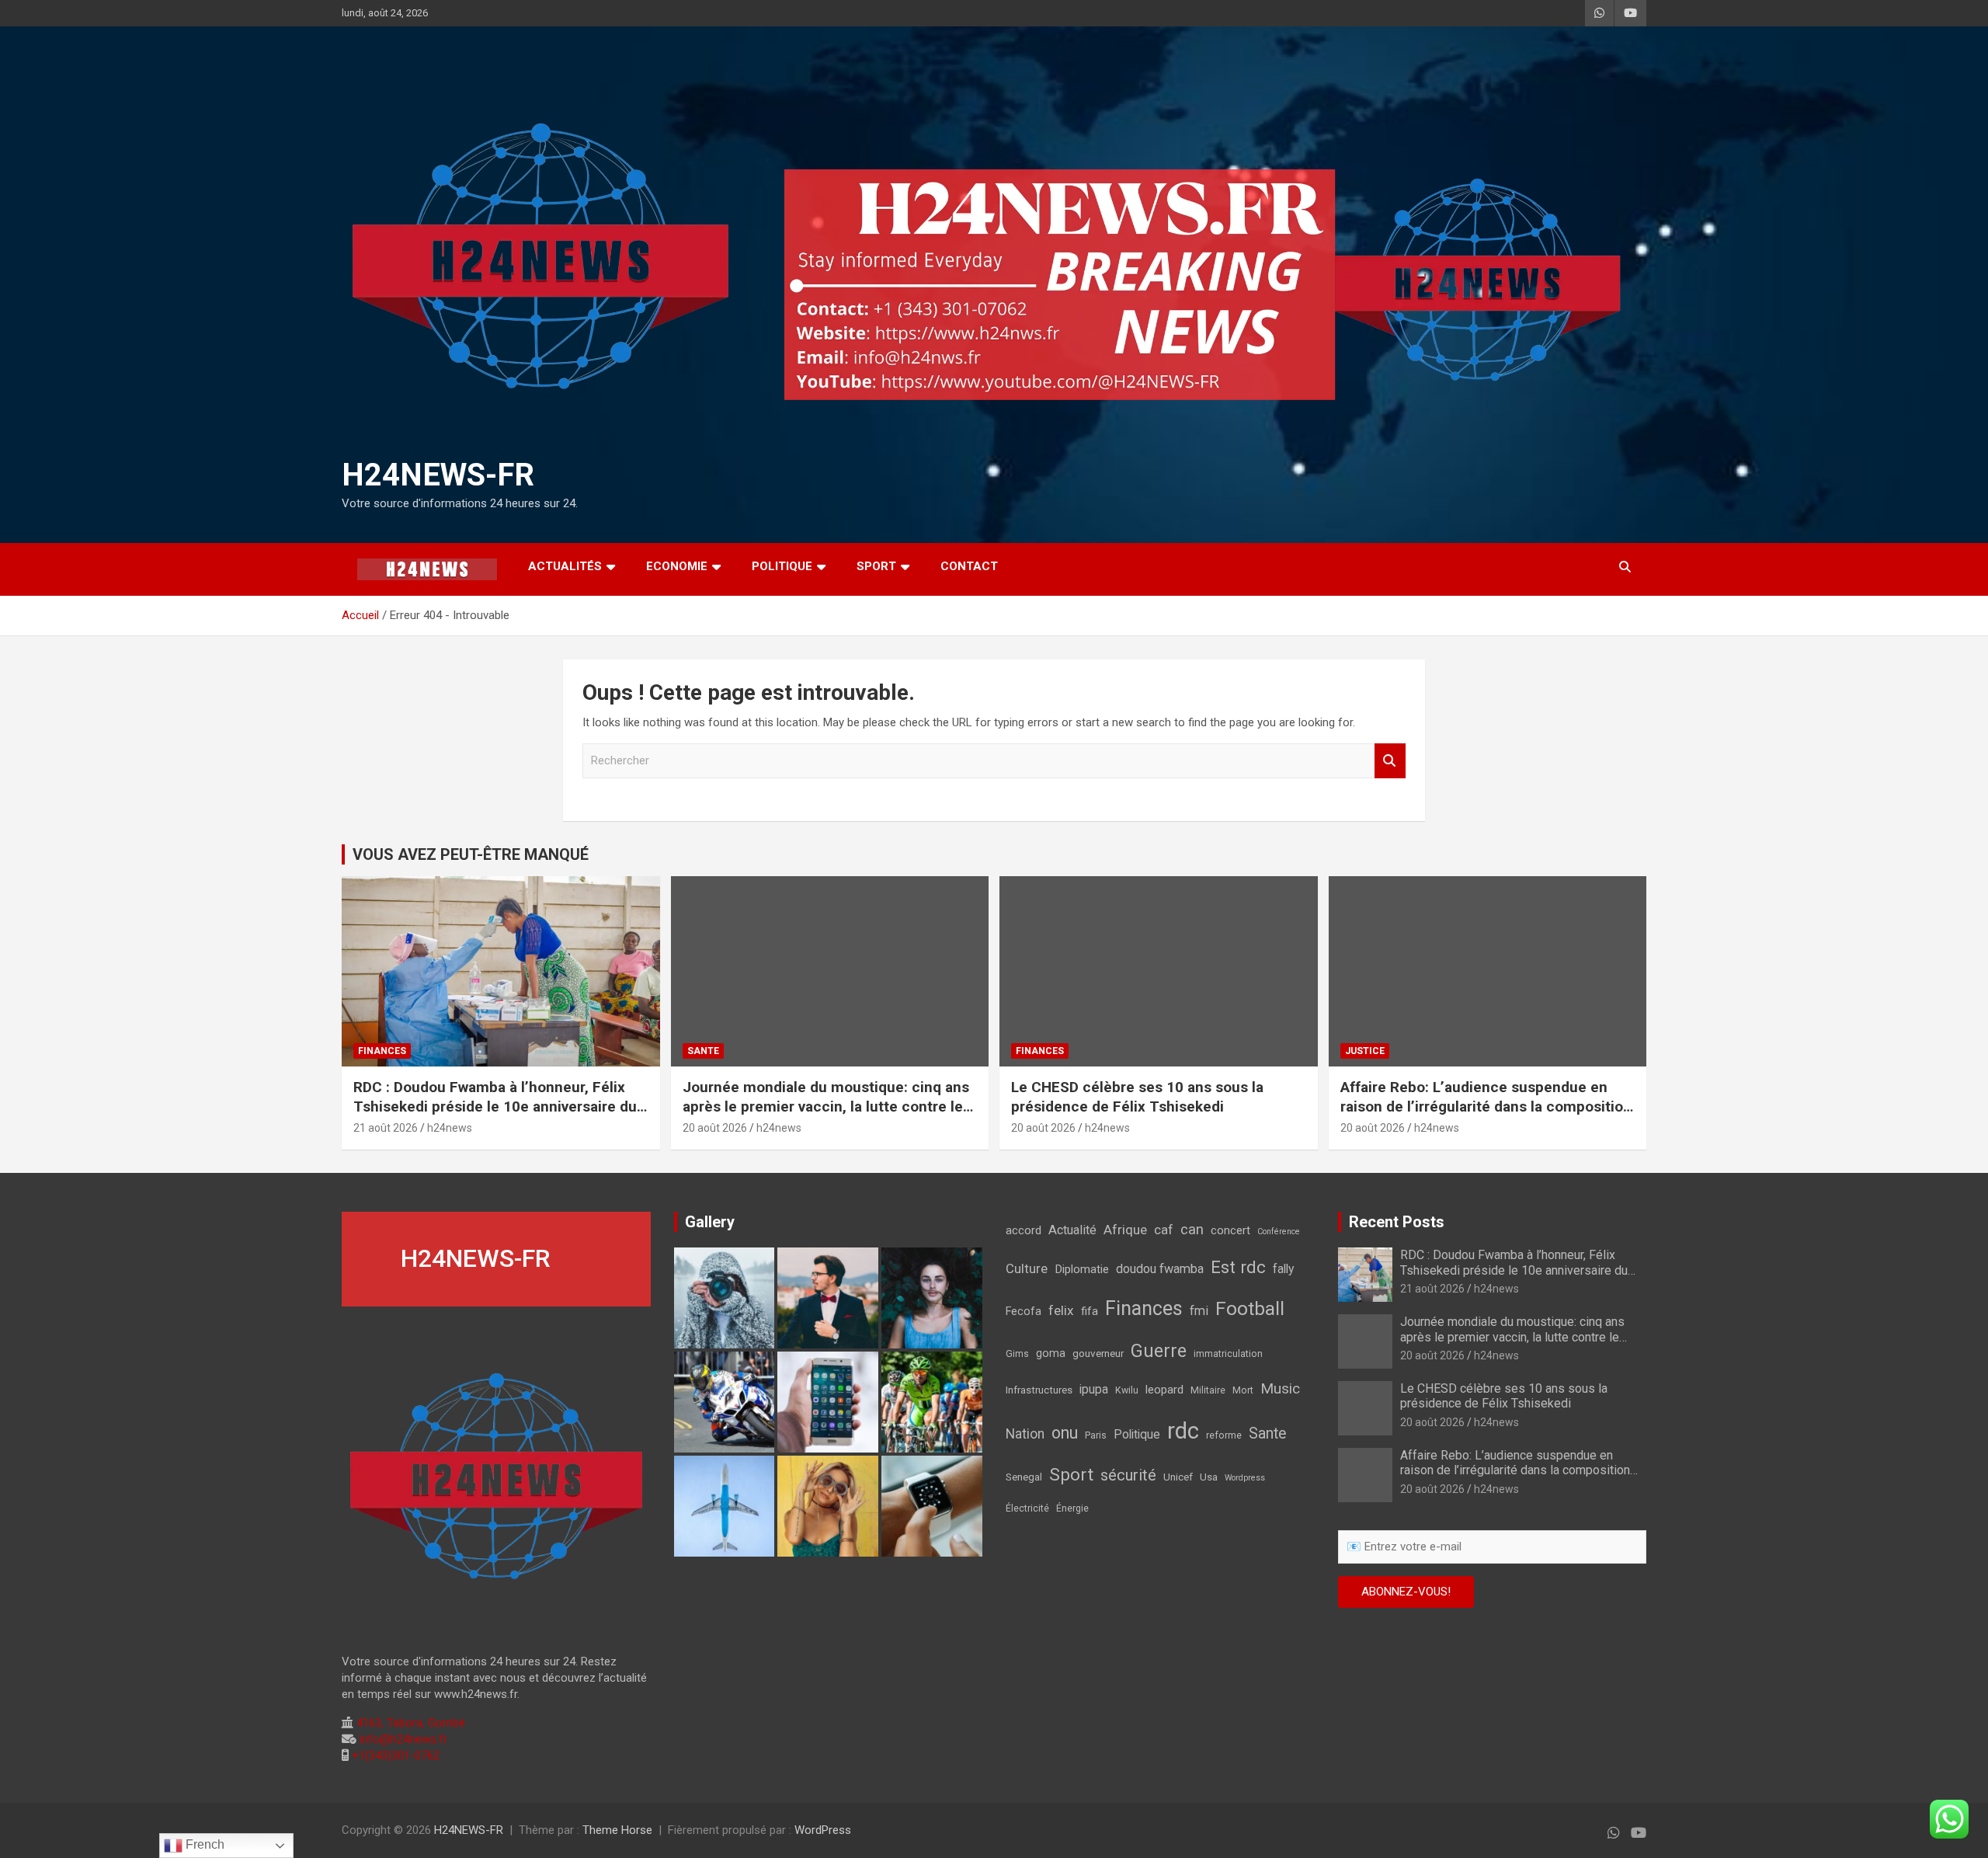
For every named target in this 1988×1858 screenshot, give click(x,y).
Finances (1144, 1308)
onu (1065, 1433)
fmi (1199, 1311)
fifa (1090, 1311)
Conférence (1279, 1232)
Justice (1365, 1051)
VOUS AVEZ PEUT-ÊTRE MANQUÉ (471, 854)
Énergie (1072, 1508)
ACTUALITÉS (565, 566)
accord (1024, 1230)
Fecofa (1024, 1312)
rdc (1183, 1431)
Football (1250, 1308)
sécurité (1128, 1475)
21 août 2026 (386, 1128)
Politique (1137, 1434)
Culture (1027, 1268)
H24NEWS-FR (438, 475)
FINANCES (382, 1051)
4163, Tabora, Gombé (409, 1723)
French (203, 1844)
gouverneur (1098, 1353)
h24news (450, 1128)
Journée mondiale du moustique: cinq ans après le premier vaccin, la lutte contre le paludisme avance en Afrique (826, 1106)
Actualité (1072, 1230)
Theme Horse (617, 1830)
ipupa (1094, 1389)
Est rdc (1238, 1267)
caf (1164, 1230)
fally (1283, 1269)
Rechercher (1390, 761)
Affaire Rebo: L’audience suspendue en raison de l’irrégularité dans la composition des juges (1486, 1106)
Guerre (1159, 1351)
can (1192, 1229)
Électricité (1027, 1508)
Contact (969, 566)
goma (1051, 1353)
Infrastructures (1039, 1390)
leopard (1164, 1390)
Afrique (1125, 1230)
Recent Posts (1397, 1222)
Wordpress (1245, 1478)
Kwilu (1127, 1390)
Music (1280, 1388)
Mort (1243, 1390)
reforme (1224, 1435)
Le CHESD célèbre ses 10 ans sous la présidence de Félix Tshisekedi (1137, 1097)
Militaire (1208, 1390)
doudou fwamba (1160, 1269)
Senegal (1024, 1477)
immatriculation (1228, 1354)
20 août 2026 (715, 1128)
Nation (1025, 1434)
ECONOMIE (677, 566)
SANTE (703, 1051)
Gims (1017, 1354)
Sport (1071, 1474)
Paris (1096, 1435)
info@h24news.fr (402, 1739)
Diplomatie (1082, 1269)
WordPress (823, 1830)
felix (1061, 1310)
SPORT (876, 566)
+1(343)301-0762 (394, 1755)
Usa (1209, 1477)
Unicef (1178, 1477)
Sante (1267, 1434)
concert (1230, 1230)
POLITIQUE (782, 566)
